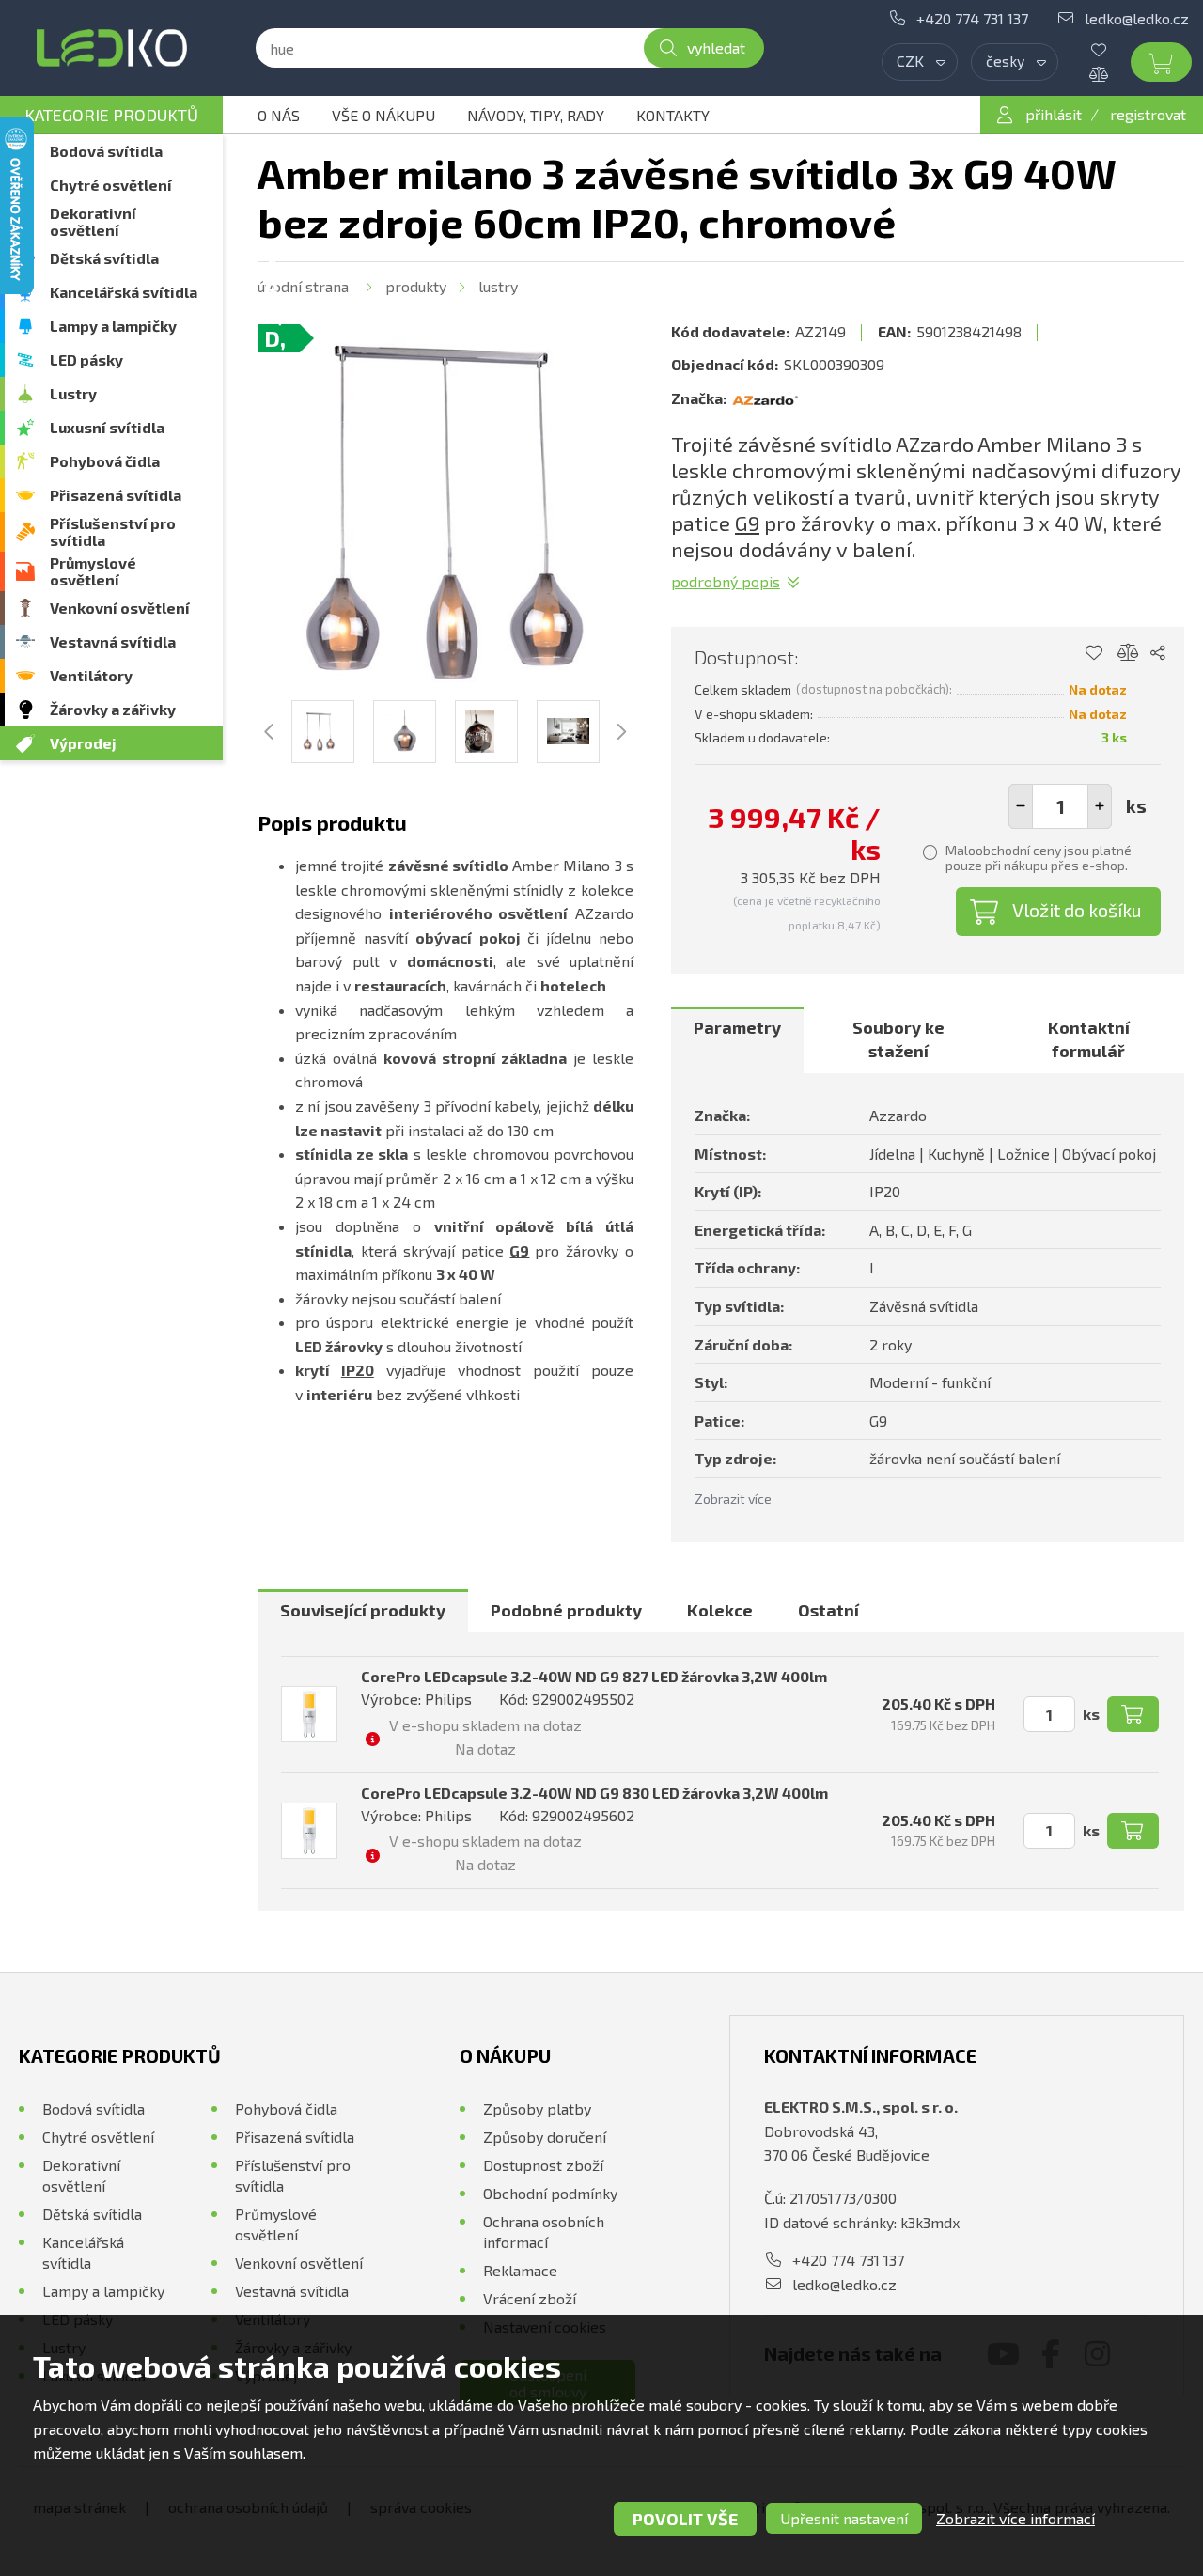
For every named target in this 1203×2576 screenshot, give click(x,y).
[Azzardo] (765, 398)
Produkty (416, 286)
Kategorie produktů (111, 115)
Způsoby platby (537, 2108)
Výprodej (83, 743)
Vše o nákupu (383, 115)
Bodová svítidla (106, 151)
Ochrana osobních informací (544, 2232)
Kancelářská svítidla (124, 292)
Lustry (73, 393)
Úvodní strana (303, 286)
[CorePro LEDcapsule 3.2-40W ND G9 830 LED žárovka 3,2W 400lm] (309, 1831)
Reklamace (520, 2270)
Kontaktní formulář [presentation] (1089, 1039)
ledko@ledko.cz (1137, 18)
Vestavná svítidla (113, 641)
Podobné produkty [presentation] (566, 1610)
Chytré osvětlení (111, 185)
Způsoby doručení (545, 2137)
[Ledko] (111, 48)
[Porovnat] (1113, 74)
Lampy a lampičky (113, 326)
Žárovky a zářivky (113, 709)
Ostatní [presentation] (828, 1610)
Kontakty (673, 115)
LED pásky (86, 359)
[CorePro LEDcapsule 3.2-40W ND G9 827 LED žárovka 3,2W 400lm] (309, 1714)
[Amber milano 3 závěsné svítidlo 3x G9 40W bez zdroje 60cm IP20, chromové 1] (445, 512)
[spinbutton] (1060, 806)
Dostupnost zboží (543, 2165)
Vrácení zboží (530, 2298)
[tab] (737, 1040)
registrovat (1148, 114)
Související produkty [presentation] (363, 1610)
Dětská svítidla (104, 258)
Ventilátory (91, 675)
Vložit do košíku (1077, 910)
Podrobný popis (726, 581)
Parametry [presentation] (737, 1027)
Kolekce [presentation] (720, 1610)
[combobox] (920, 62)
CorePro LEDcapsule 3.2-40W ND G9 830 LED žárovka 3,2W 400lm (594, 1793)
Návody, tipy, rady (536, 115)
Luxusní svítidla (107, 427)
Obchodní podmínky (550, 2193)
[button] (1100, 806)
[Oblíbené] (1113, 50)
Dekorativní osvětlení (93, 221)
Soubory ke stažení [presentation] (898, 1039)
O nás (279, 115)
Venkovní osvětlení (120, 608)
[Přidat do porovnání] (1128, 653)
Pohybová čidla (105, 461)
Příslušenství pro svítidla (113, 531)
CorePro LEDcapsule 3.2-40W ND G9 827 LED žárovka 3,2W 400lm (594, 1676)
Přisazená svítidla (116, 495)
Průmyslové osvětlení (93, 571)
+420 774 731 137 (972, 18)
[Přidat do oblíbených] (1094, 653)
